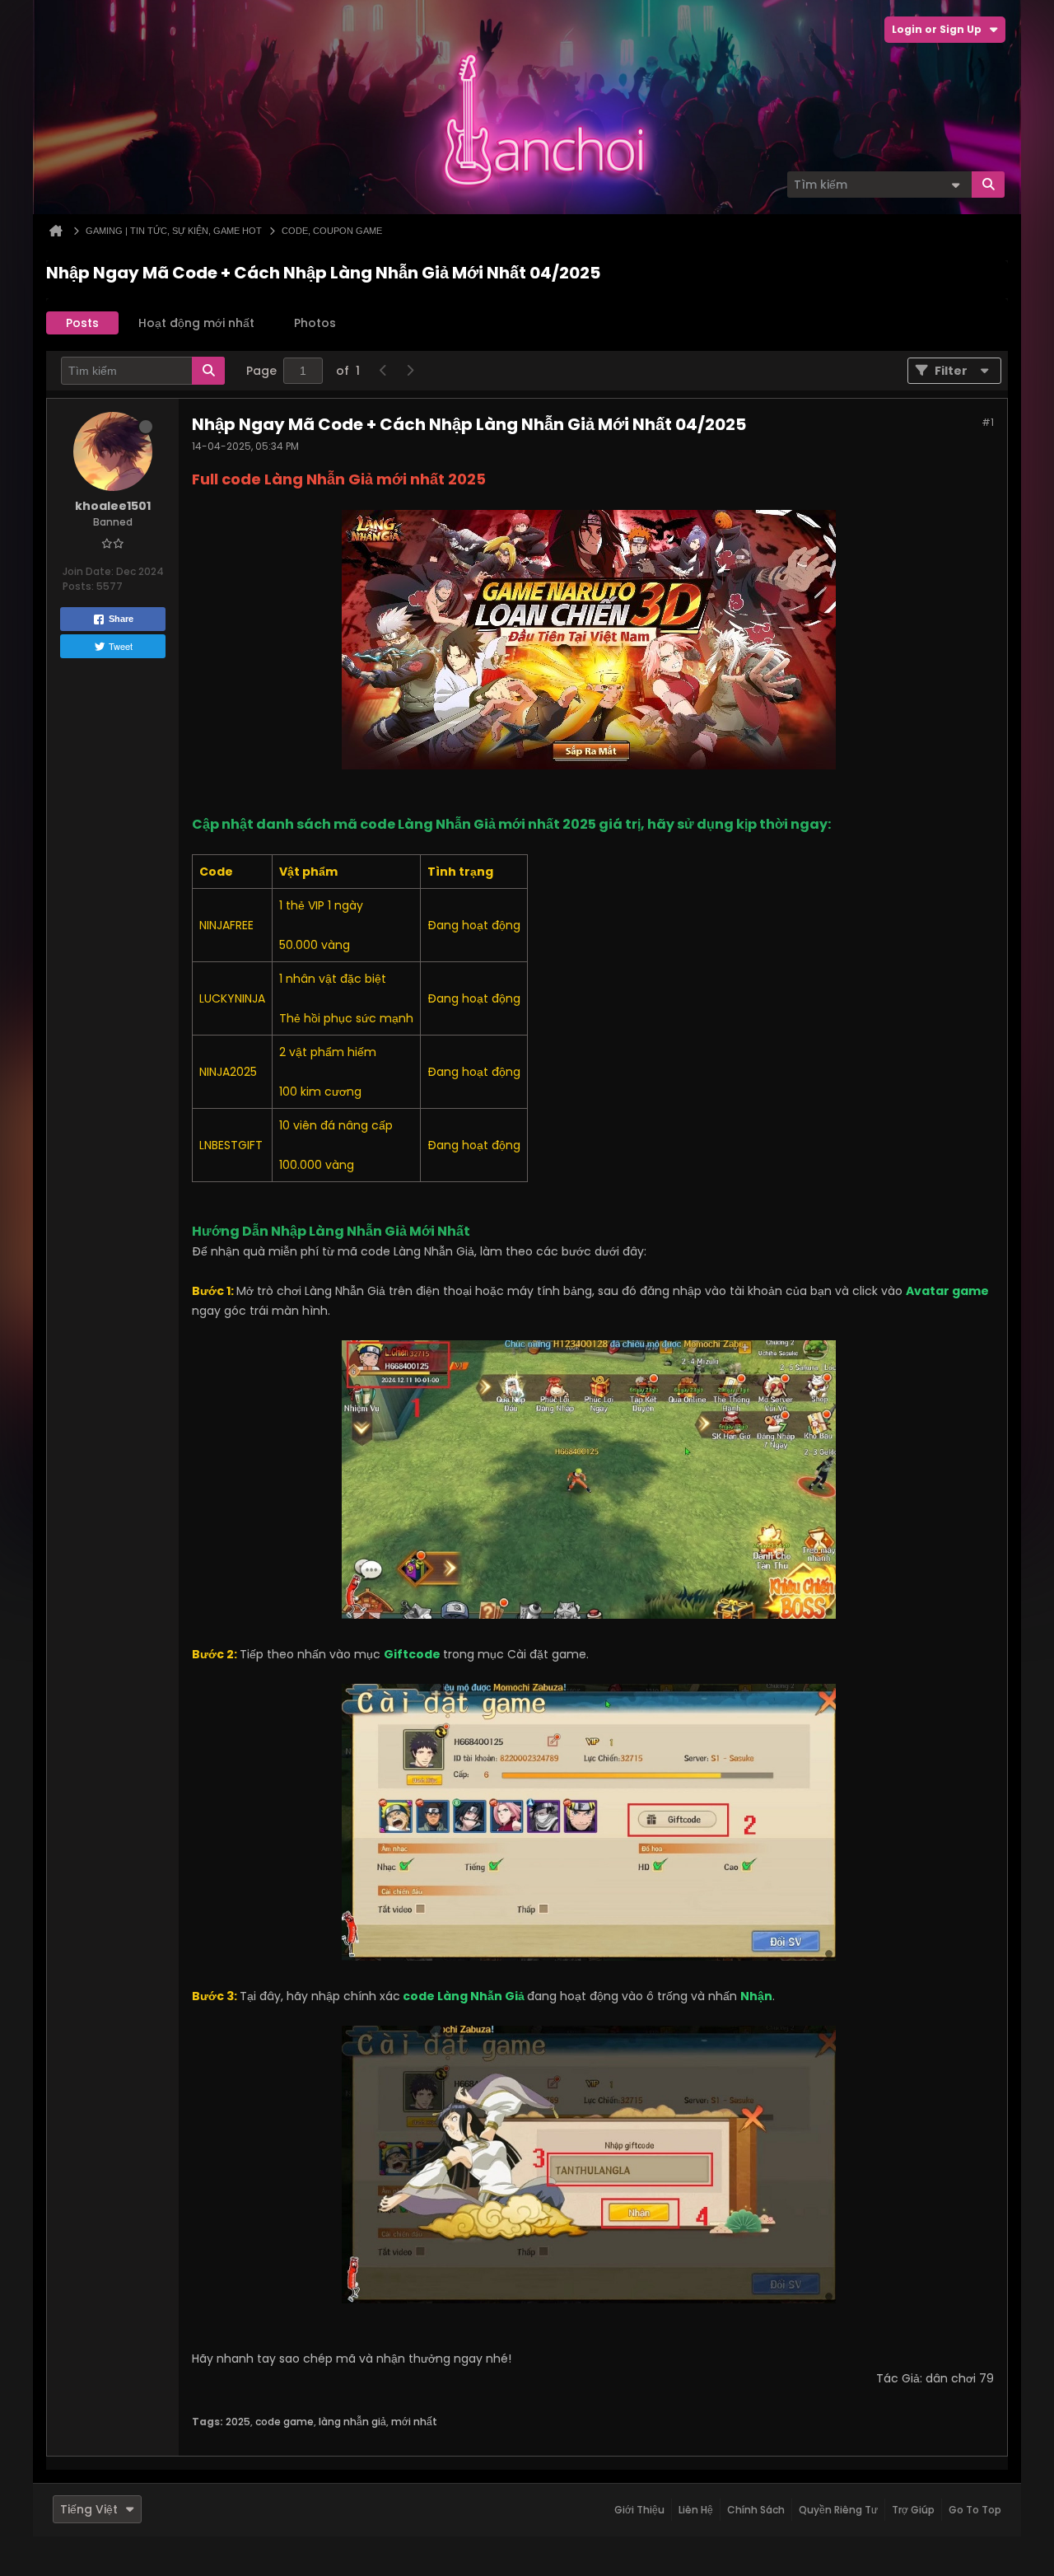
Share (121, 619)
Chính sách (756, 2510)
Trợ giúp (913, 2510)
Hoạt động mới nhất (196, 323)
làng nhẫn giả (352, 2422)
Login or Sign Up (937, 29)
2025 (238, 2422)
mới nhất (414, 2422)
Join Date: (88, 571)
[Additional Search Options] (955, 185)
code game (284, 2422)
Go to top (975, 2510)
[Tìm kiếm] (988, 185)
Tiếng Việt (89, 2509)
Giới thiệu (639, 2510)
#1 (988, 422)
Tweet (121, 646)
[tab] (82, 323)
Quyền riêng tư (838, 2510)
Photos (315, 323)
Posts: (78, 586)
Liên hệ (696, 2510)
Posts (82, 323)
